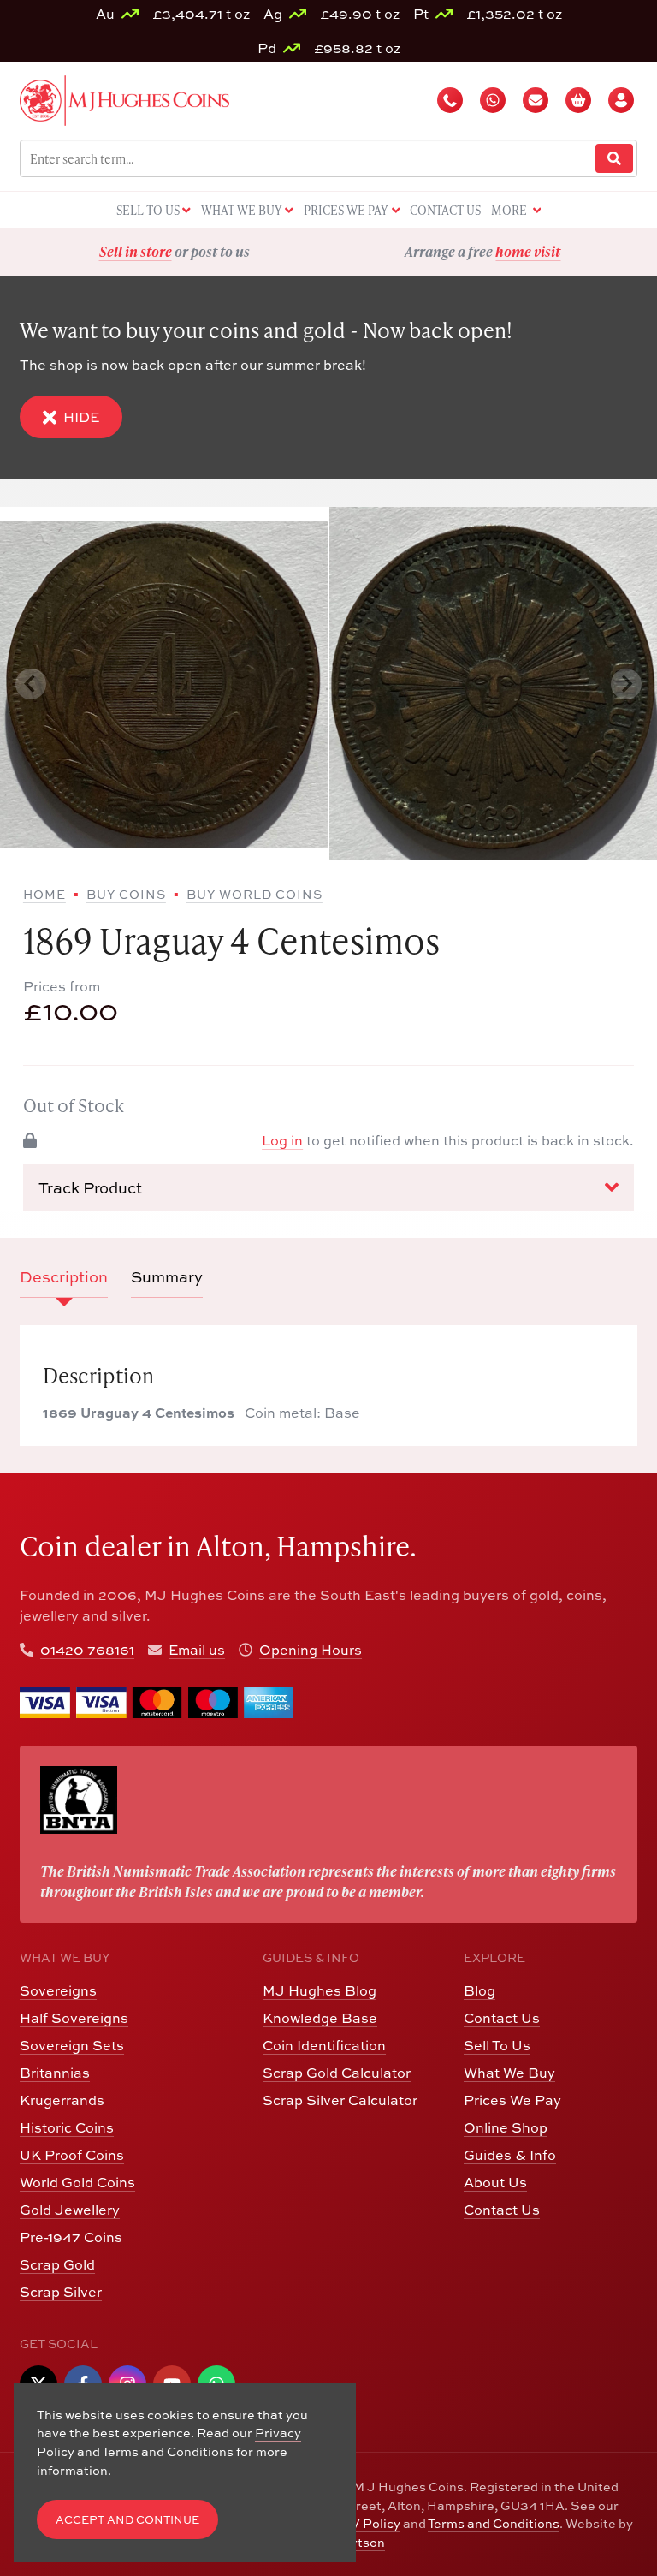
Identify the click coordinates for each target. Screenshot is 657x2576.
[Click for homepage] (124, 98)
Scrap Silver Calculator (340, 2100)
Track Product (90, 1188)
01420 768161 (87, 1650)
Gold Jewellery (70, 2210)
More (510, 210)
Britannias (55, 2073)
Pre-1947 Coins (71, 2237)
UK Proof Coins (72, 2155)
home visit (220, 251)
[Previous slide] (31, 684)
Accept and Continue (127, 2520)
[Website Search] (614, 159)
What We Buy (509, 2073)
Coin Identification (324, 2045)
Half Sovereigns (74, 2018)
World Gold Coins (77, 2182)
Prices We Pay (512, 2100)
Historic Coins (67, 2127)
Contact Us (502, 2018)
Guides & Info (510, 2155)
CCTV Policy (362, 2523)
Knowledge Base (320, 2018)
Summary (167, 1277)
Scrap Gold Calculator (337, 2073)
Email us (197, 1650)
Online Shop (506, 2127)
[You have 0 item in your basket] (580, 100)
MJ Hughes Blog (320, 1990)
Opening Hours (311, 1650)
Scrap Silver (61, 2292)
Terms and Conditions (494, 2523)
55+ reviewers (547, 251)
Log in (282, 1140)
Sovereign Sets (72, 2045)
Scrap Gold (57, 2264)
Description (64, 1277)
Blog (479, 1990)
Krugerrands (62, 2100)
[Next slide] (626, 684)
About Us (495, 2182)
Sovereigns (58, 1990)
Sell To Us (497, 2045)
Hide (81, 417)
